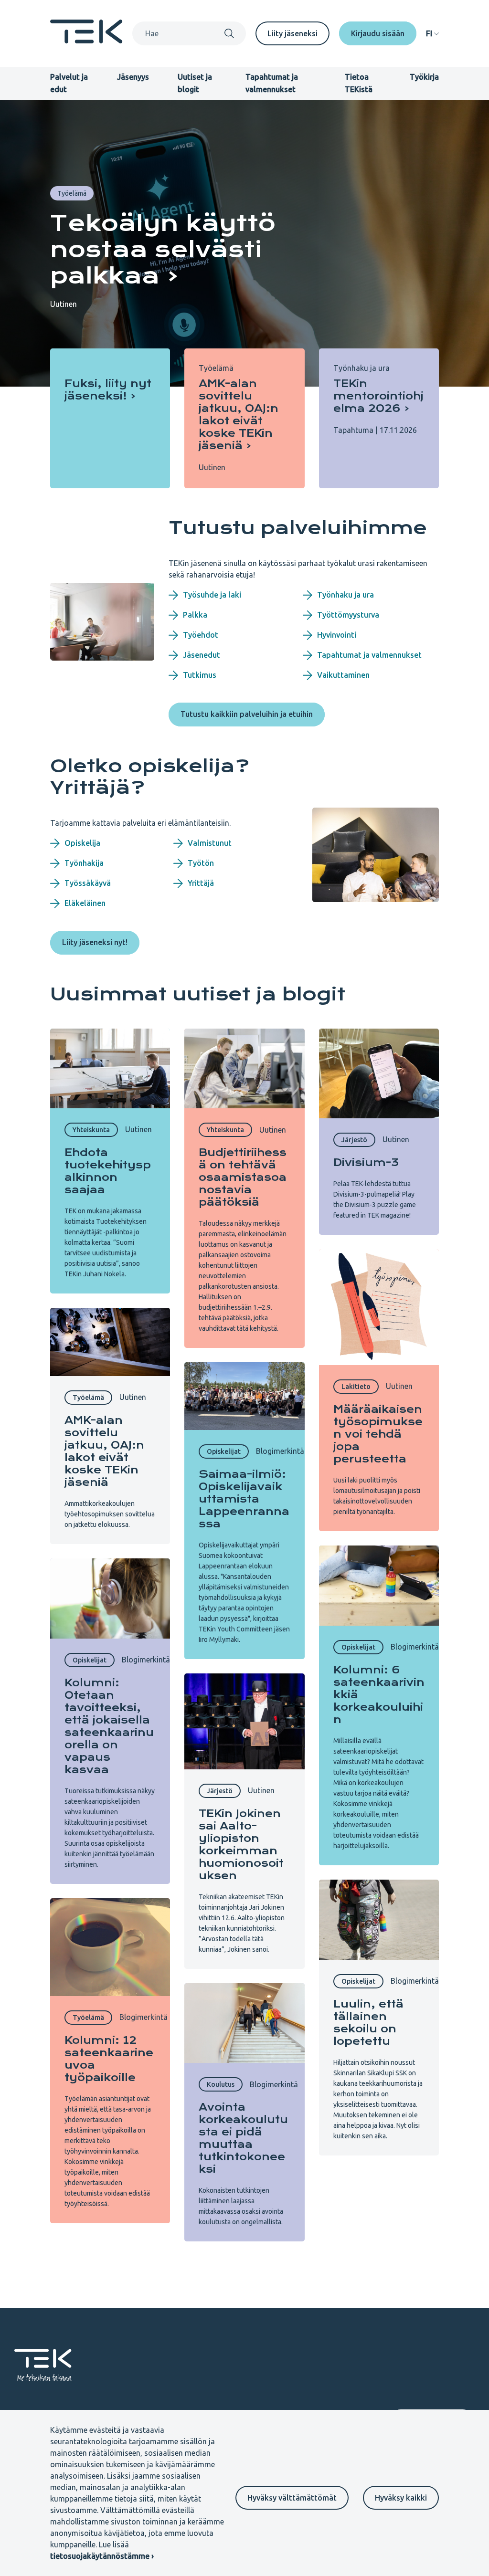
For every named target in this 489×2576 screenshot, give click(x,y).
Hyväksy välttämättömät (292, 2498)
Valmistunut (210, 843)
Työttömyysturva (348, 615)
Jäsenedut (202, 655)
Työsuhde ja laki (212, 595)
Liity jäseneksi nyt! (95, 942)
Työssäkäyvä (88, 883)
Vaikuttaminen (343, 675)
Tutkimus (200, 675)
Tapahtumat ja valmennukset (369, 655)
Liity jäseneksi (292, 33)
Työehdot (201, 635)
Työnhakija (84, 863)
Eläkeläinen (85, 903)
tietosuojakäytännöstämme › (102, 2556)
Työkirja (424, 77)
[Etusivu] (86, 41)
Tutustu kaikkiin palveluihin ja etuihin (247, 714)
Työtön (201, 863)
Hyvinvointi (337, 635)
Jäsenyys (133, 77)
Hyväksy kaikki (401, 2498)
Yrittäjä (201, 883)
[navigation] (432, 33)
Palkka (195, 615)
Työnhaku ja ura (345, 595)
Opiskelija (82, 843)
